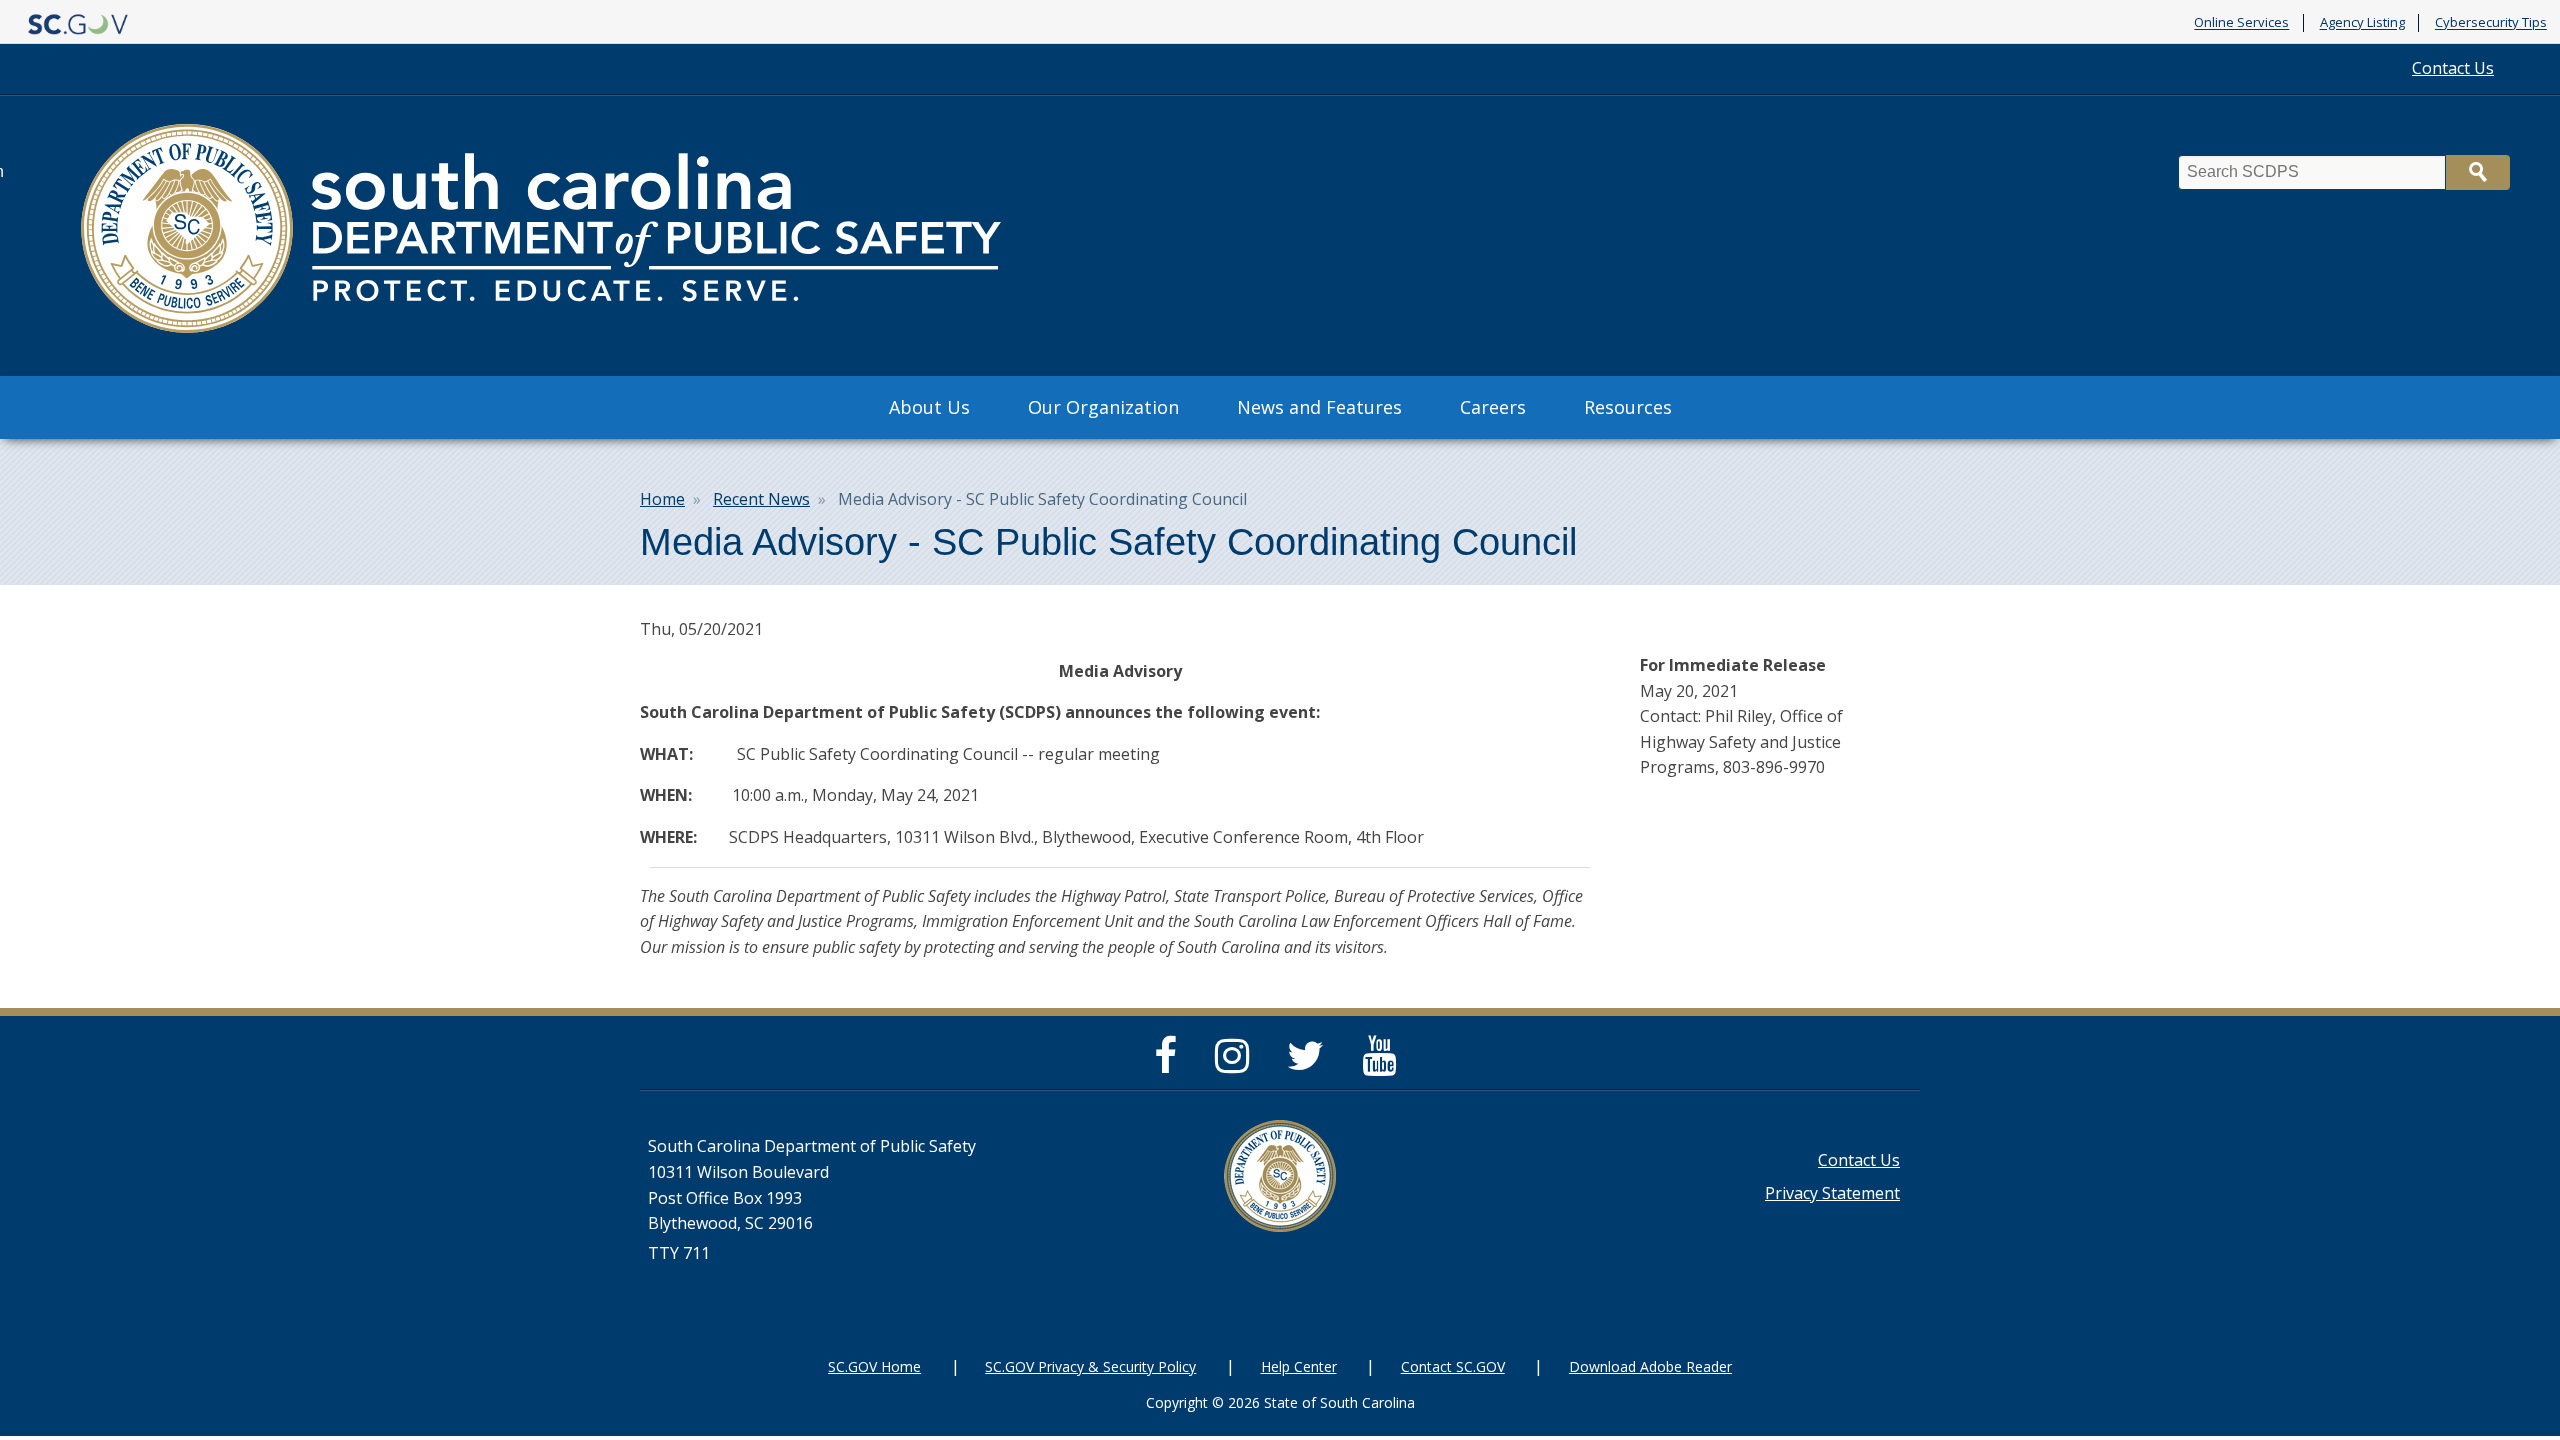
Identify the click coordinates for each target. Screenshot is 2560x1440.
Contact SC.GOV (1453, 1366)
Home (662, 499)
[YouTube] (1384, 1064)
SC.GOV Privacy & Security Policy (1090, 1366)
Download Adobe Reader (1650, 1366)
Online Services (2241, 23)
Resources (1628, 407)
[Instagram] (1237, 1064)
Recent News (761, 499)
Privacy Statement (1832, 1193)
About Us (929, 407)
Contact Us (2453, 68)
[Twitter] (1310, 1064)
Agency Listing (2362, 23)
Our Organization (1103, 407)
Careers (1493, 407)
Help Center (1299, 1366)
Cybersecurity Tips (2491, 23)
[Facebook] (1170, 1064)
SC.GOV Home (874, 1366)
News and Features (1319, 407)
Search (2478, 172)
